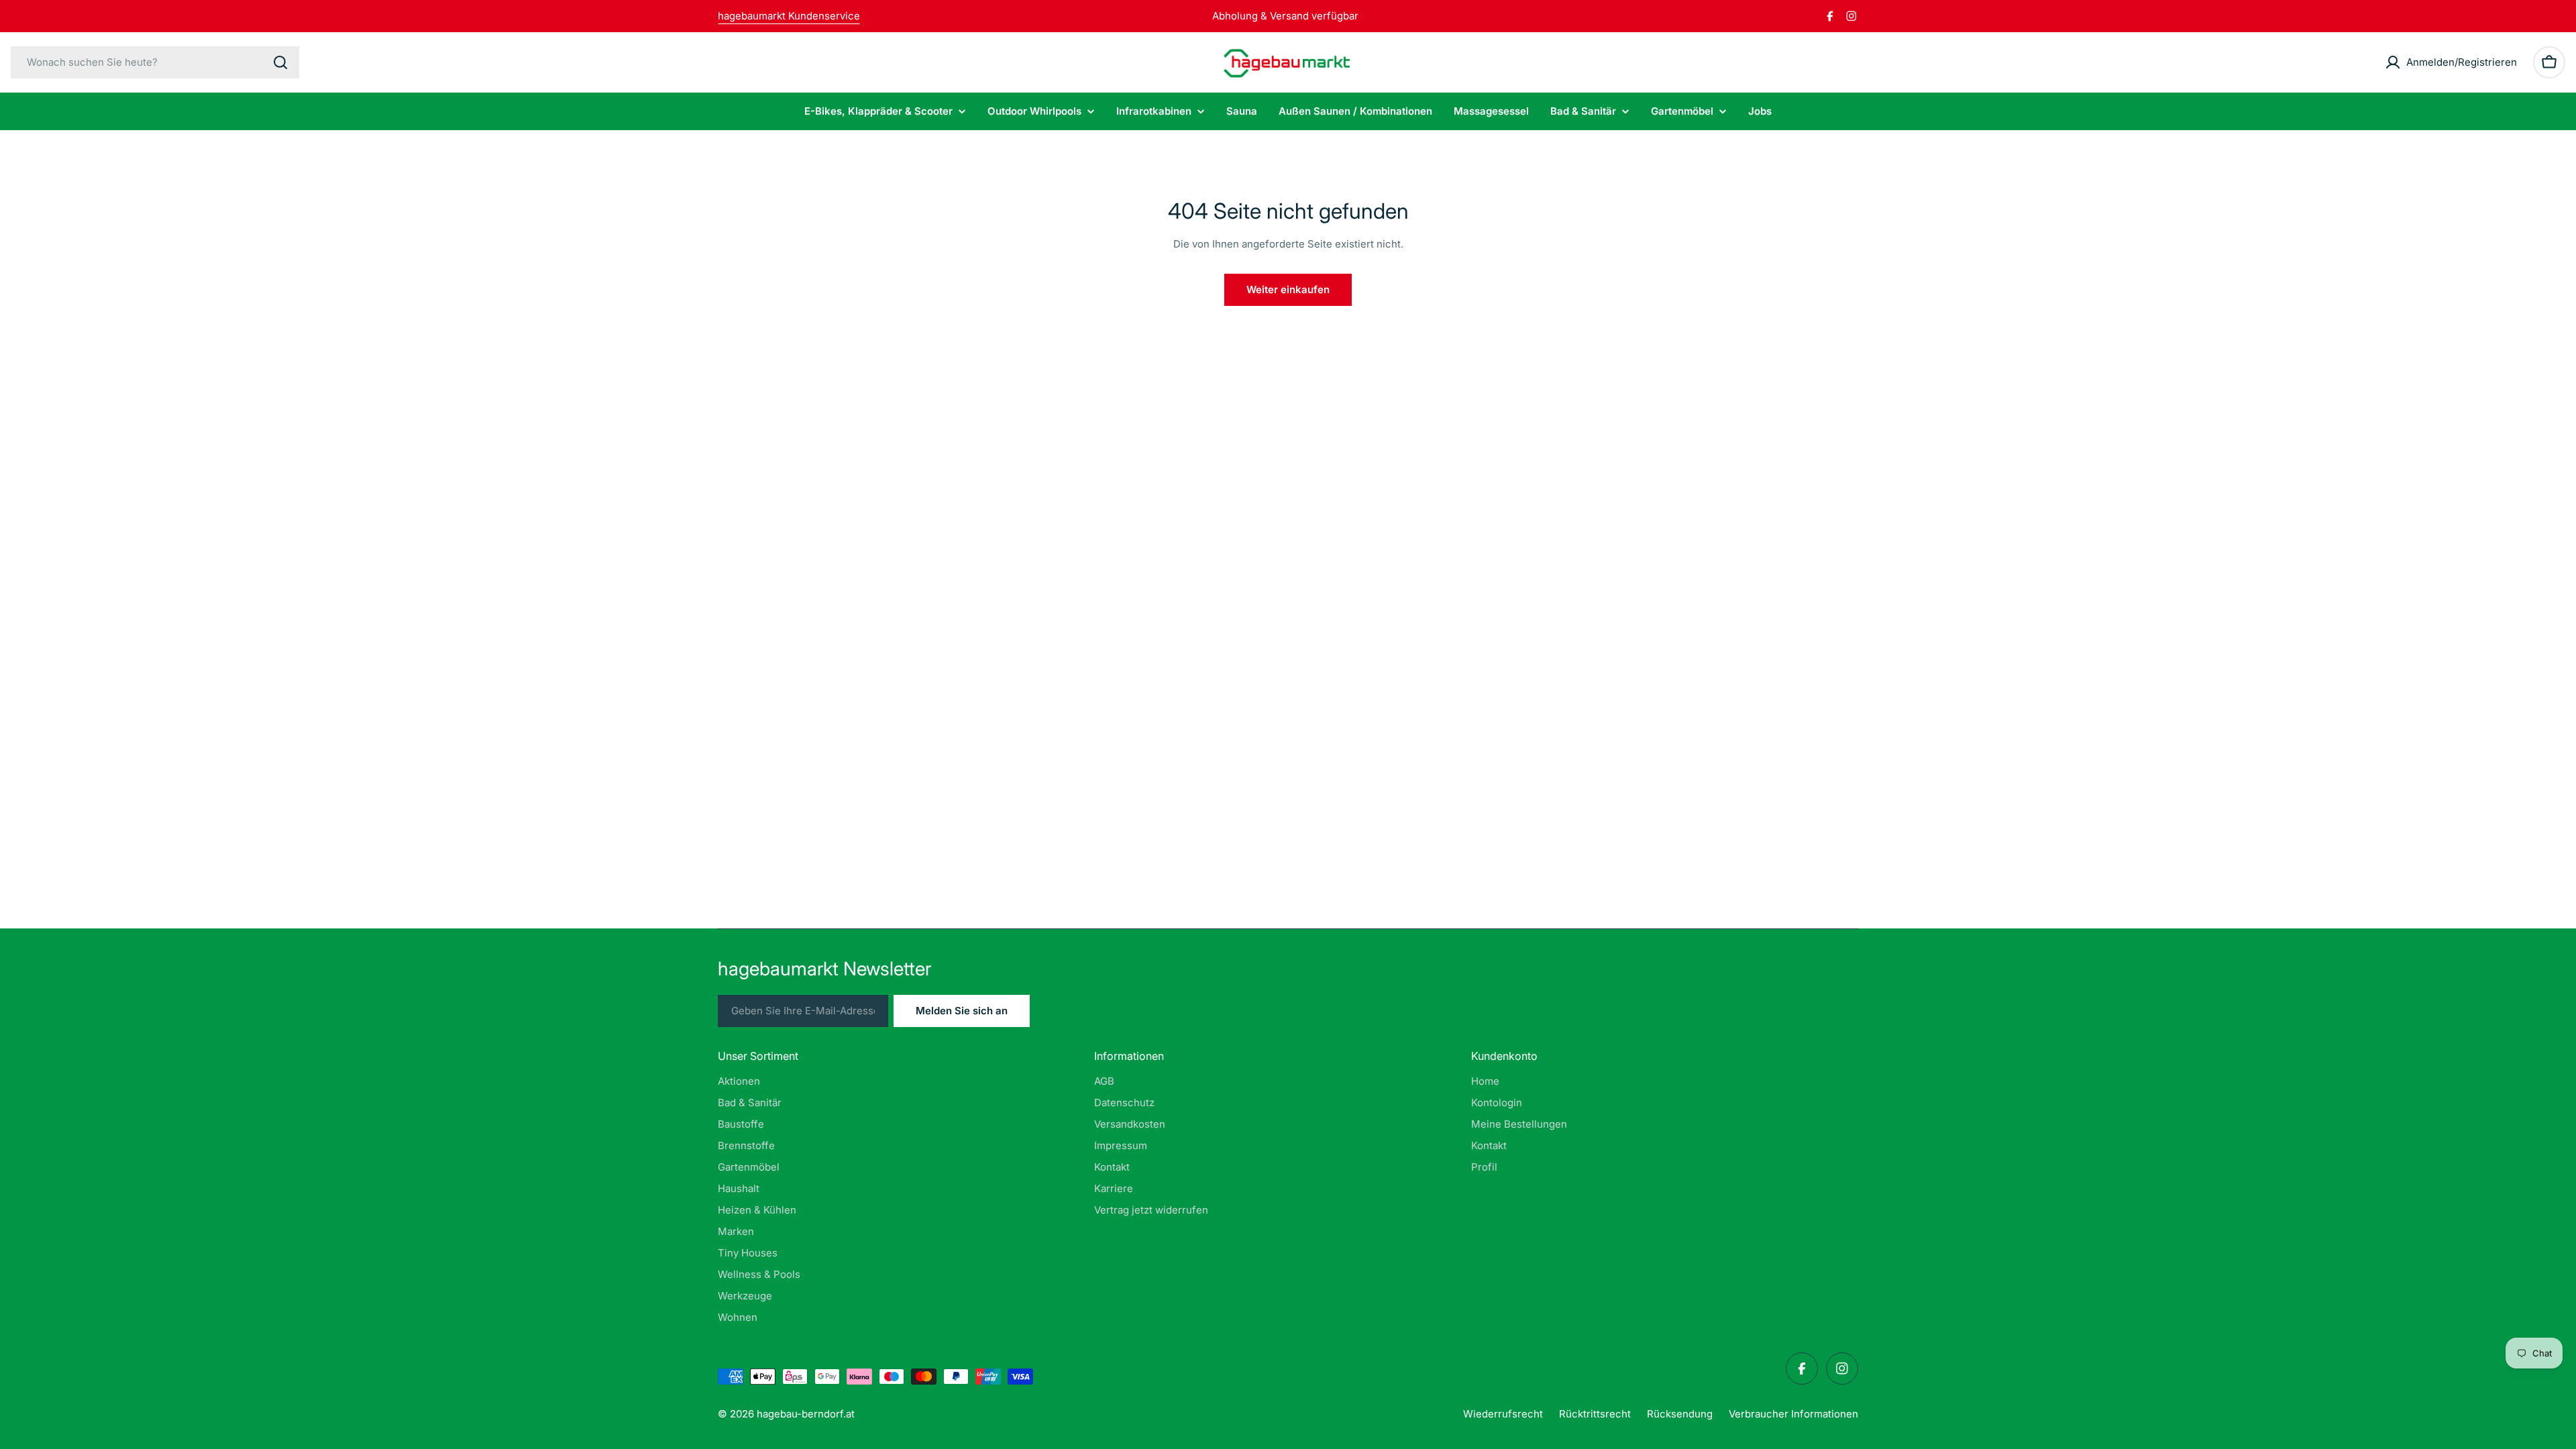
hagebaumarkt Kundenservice (789, 16)
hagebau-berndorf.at (806, 1414)
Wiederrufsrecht (1503, 1414)
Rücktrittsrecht (1595, 1414)
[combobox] (155, 62)
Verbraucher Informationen (1793, 1414)
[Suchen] (280, 62)
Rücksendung (1680, 1414)
